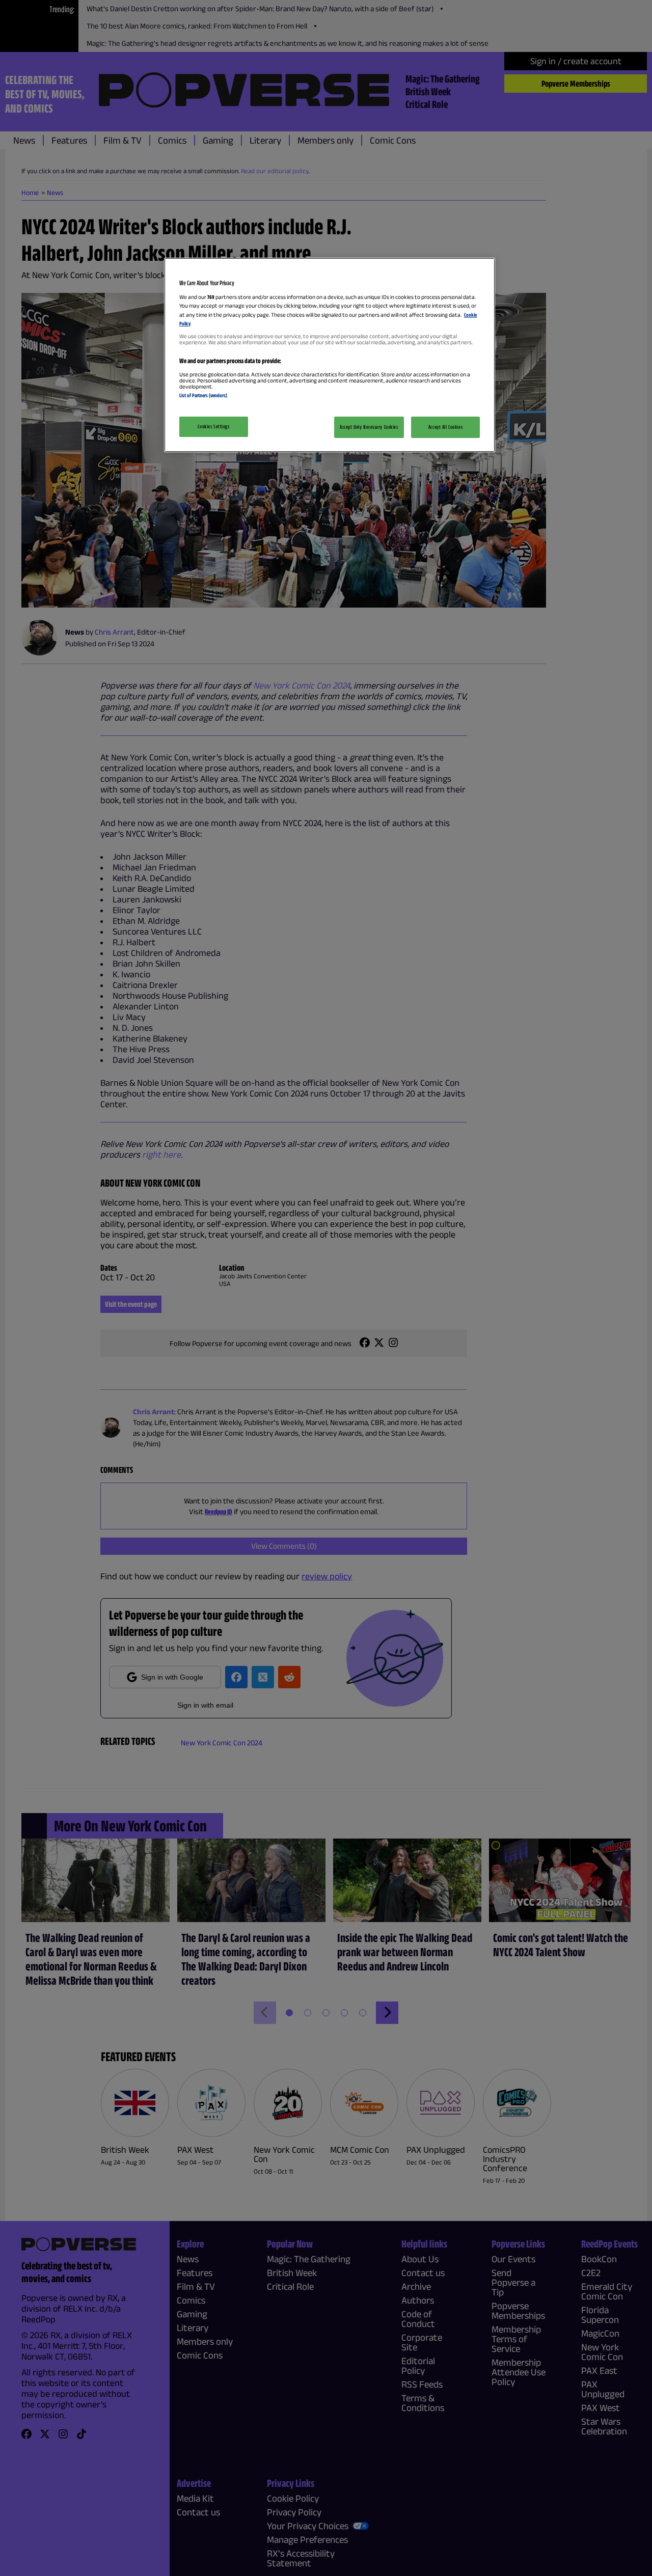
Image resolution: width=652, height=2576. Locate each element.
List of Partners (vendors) (203, 395)
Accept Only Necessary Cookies (369, 427)
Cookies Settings (213, 426)
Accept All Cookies (445, 427)
